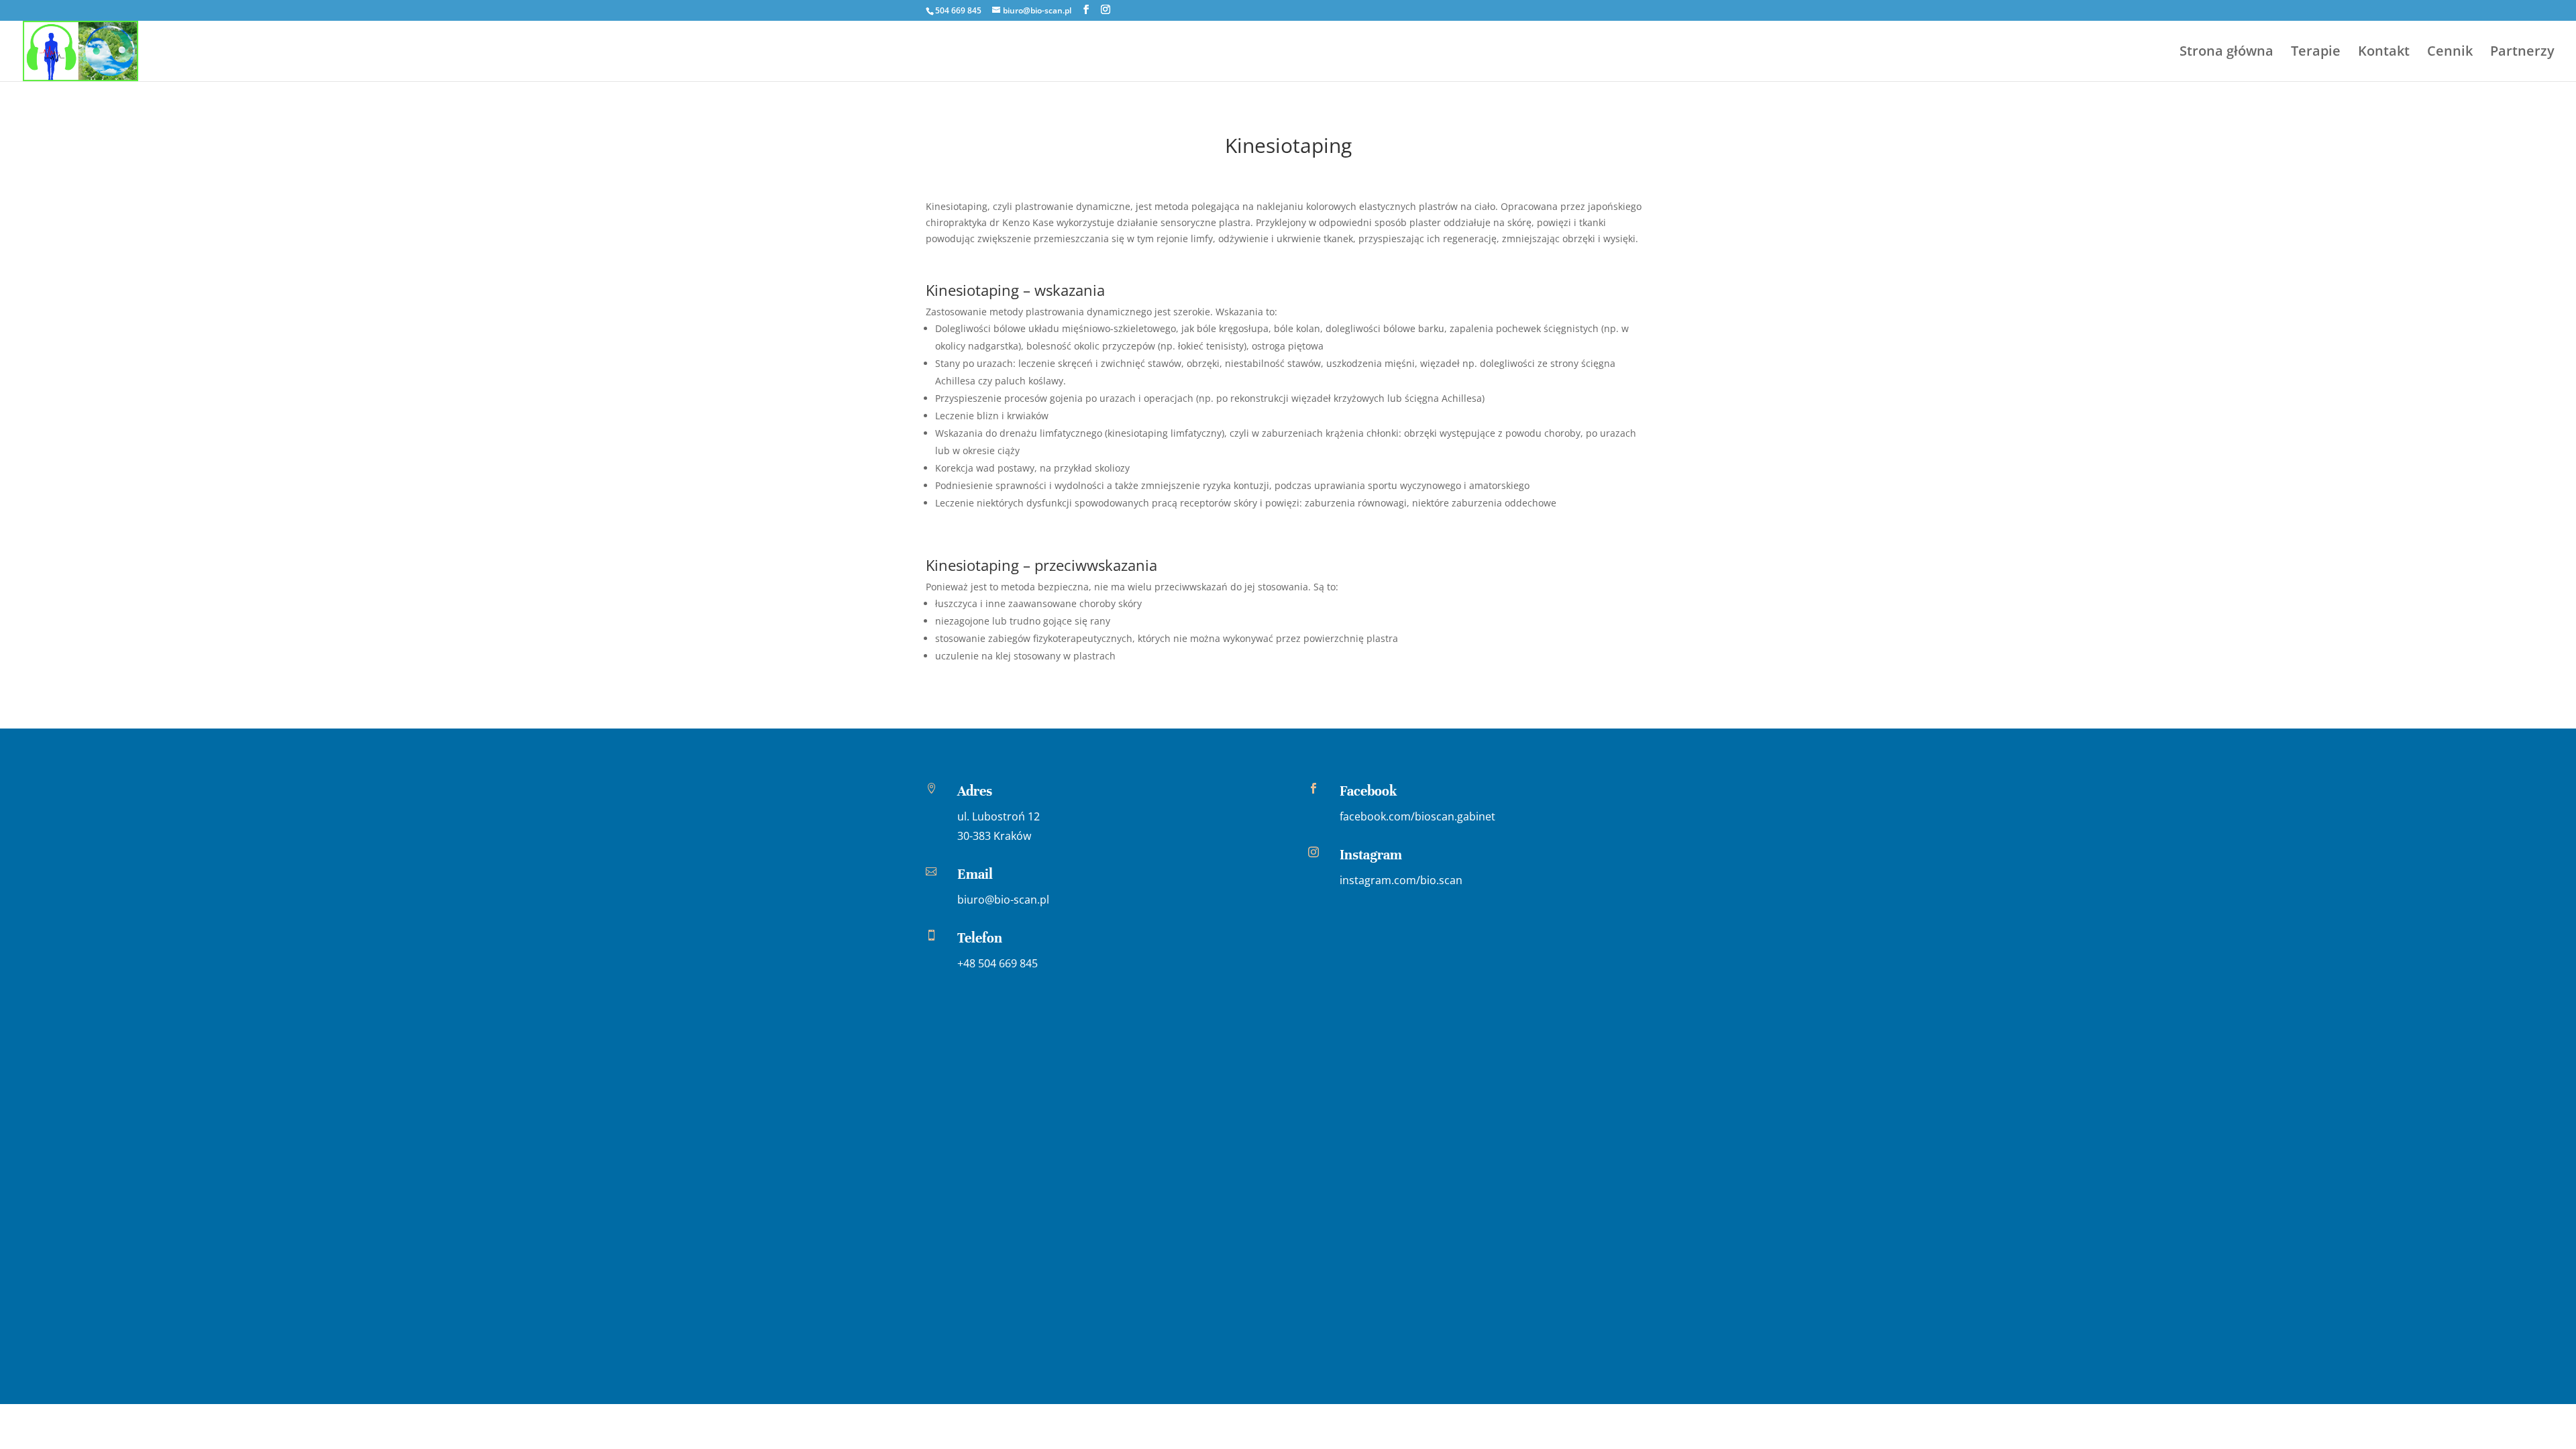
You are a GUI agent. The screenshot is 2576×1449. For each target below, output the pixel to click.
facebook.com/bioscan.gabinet (1417, 816)
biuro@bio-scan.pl (1003, 900)
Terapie (2316, 53)
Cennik (2450, 53)
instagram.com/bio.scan (1401, 880)
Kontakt (2384, 53)
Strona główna (2226, 53)
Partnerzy (2522, 53)
